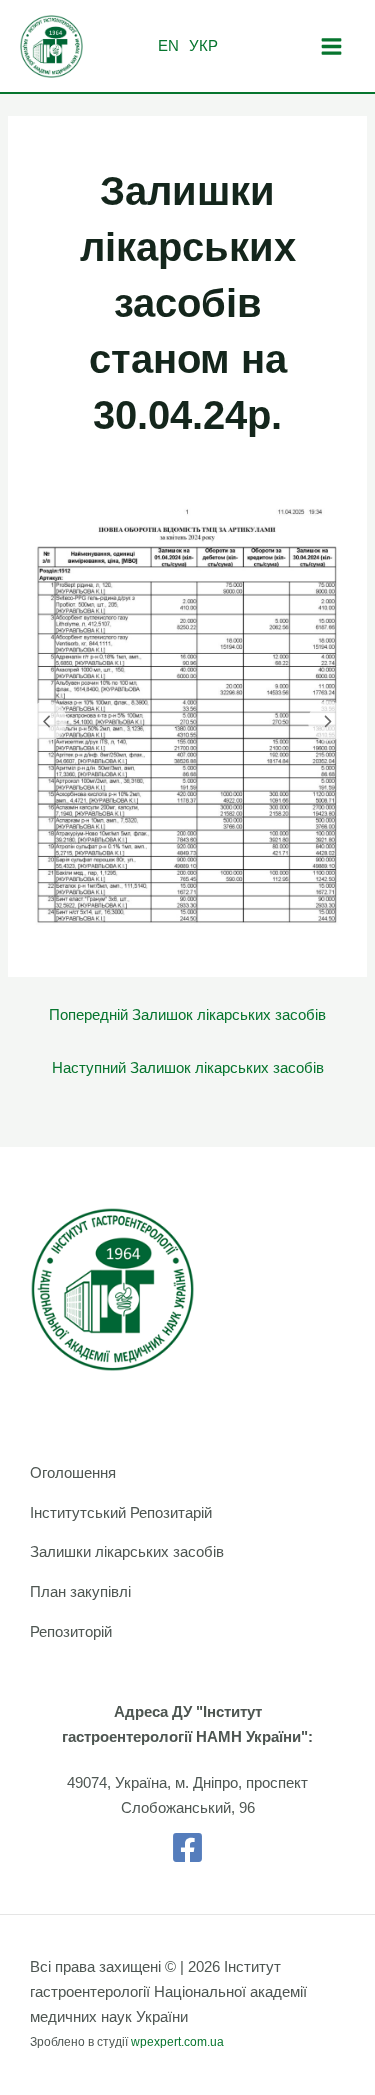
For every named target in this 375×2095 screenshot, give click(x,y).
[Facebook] (187, 1847)
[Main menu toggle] (331, 46)
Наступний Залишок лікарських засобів (188, 1068)
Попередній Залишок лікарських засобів (187, 1015)
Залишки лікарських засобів (127, 1552)
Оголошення (73, 1473)
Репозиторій (71, 1632)
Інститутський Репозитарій (121, 1513)
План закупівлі (80, 1592)
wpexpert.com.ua (177, 2042)
